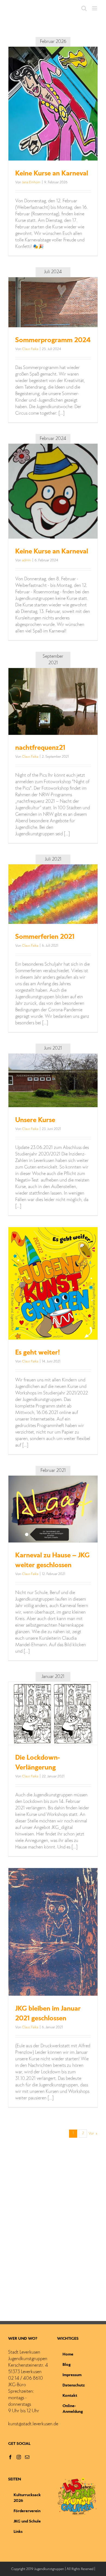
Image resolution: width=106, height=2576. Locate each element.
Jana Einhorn (31, 182)
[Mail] (27, 2457)
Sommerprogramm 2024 (53, 341)
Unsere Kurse (35, 1120)
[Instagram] (19, 2457)
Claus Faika (30, 349)
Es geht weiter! (38, 1353)
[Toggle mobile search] (84, 8)
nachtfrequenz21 (40, 748)
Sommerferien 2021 (45, 937)
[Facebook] (10, 2457)
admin (26, 560)
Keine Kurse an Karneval (52, 174)
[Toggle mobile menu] (95, 8)
